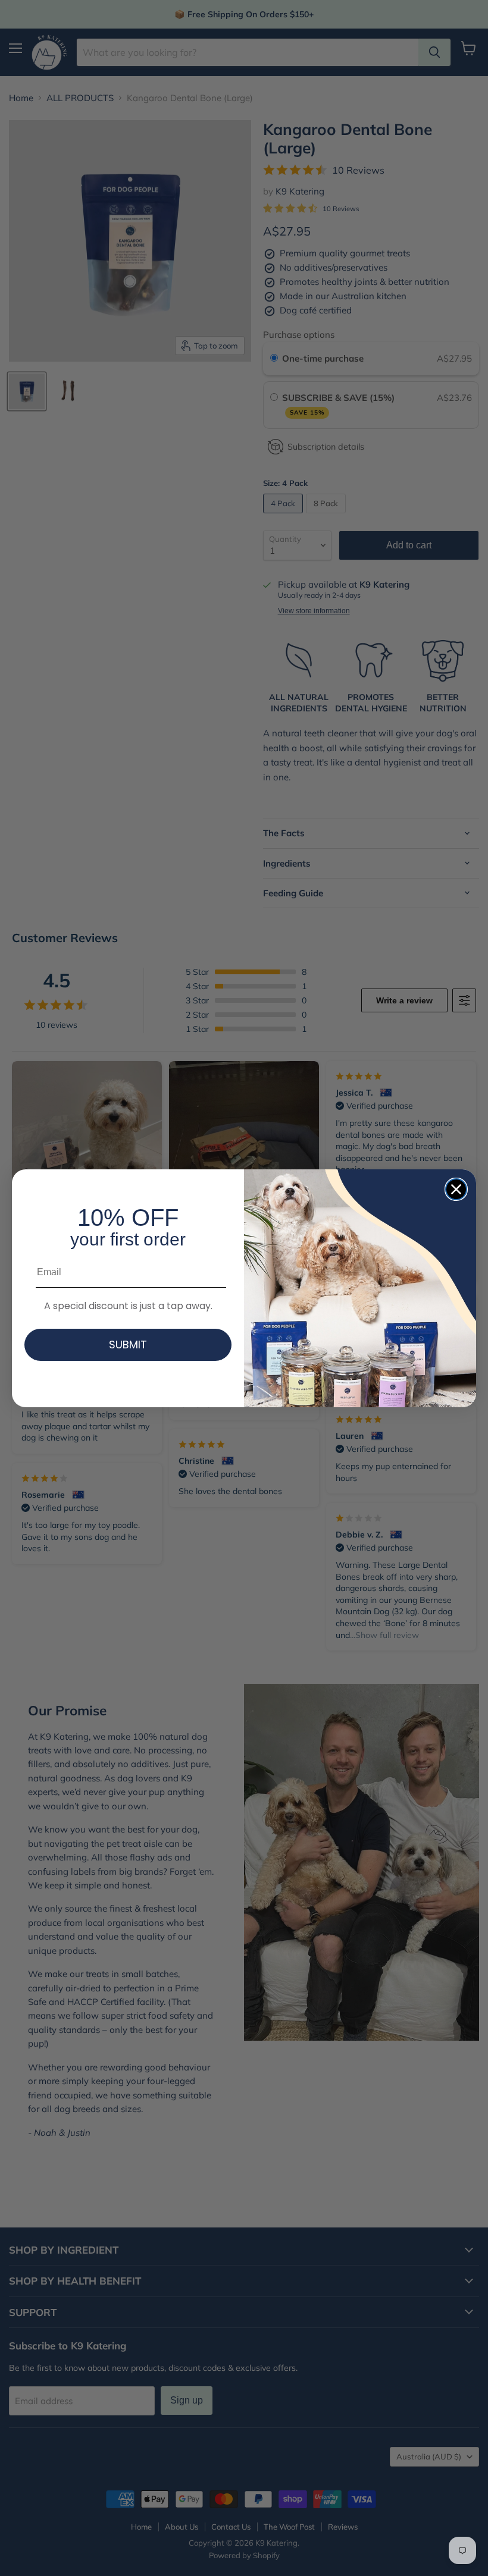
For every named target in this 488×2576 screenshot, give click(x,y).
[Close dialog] (456, 1189)
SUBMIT (128, 1345)
